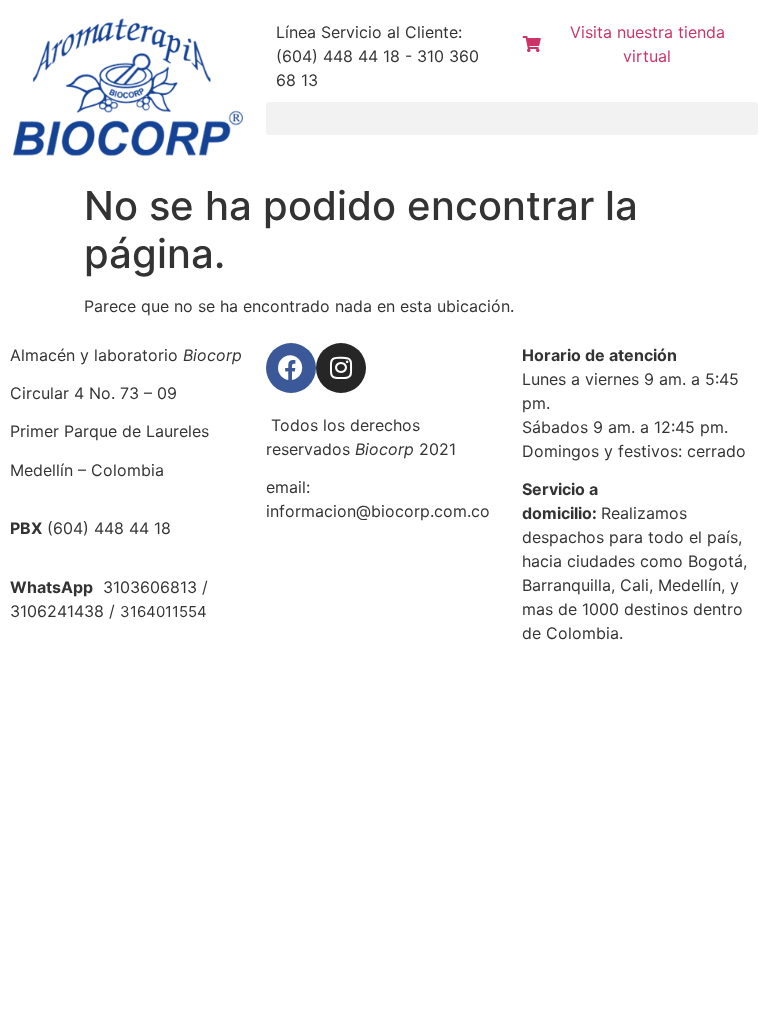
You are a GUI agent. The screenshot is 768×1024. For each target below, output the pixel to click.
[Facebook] (291, 368)
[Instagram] (341, 368)
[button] (512, 118)
